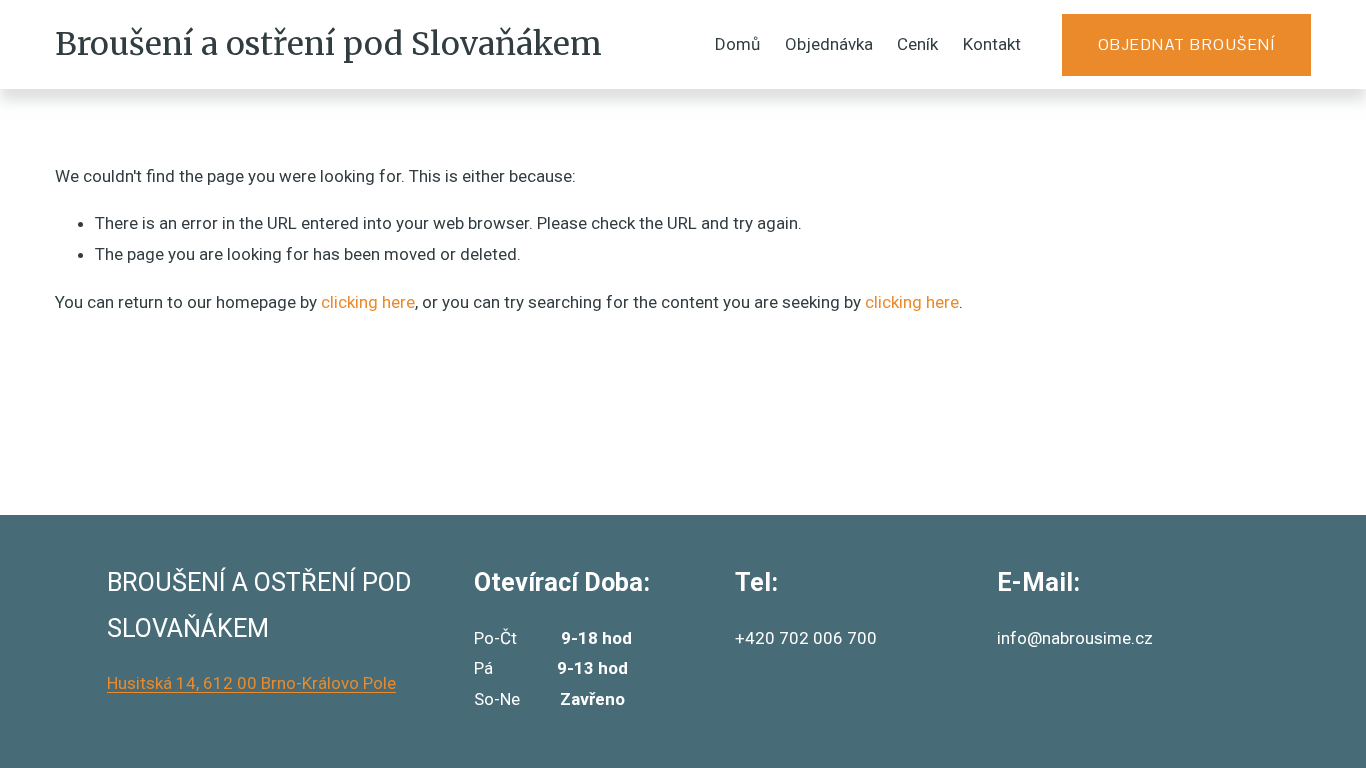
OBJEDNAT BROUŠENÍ (1187, 44)
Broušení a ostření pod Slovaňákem (328, 44)
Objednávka (829, 44)
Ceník (917, 44)
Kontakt (992, 44)
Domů (737, 44)
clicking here (368, 302)
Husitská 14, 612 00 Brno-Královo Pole (251, 683)
